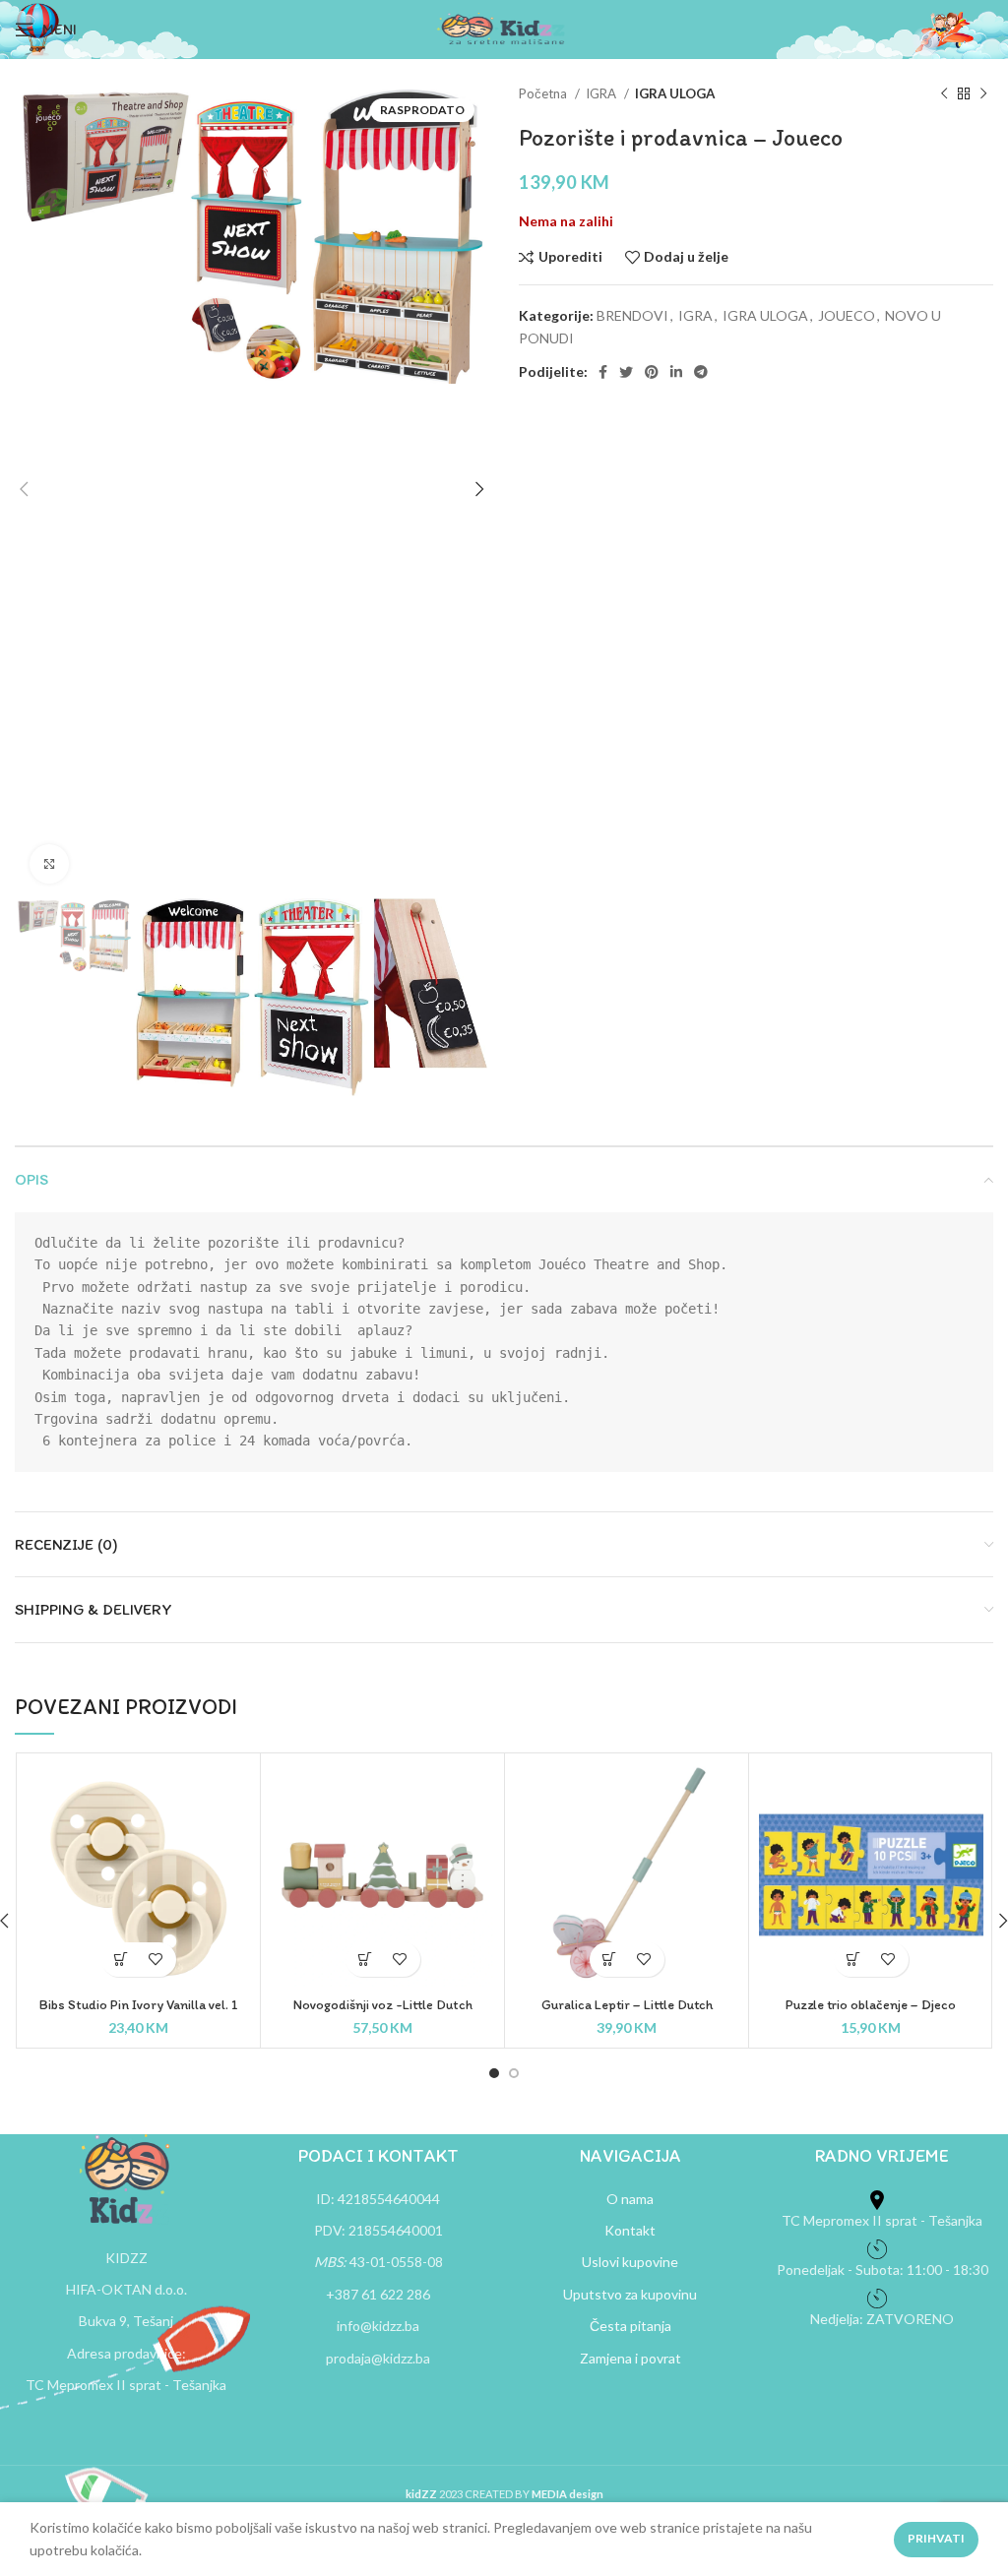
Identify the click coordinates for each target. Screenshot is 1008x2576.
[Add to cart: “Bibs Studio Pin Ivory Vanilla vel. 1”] (122, 1960)
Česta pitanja (630, 2326)
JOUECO (847, 315)
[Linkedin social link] (676, 372)
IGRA (602, 93)
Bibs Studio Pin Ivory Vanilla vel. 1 (139, 2005)
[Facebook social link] (603, 372)
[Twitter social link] (626, 372)
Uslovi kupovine (630, 2262)
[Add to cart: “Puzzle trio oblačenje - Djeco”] (854, 1960)
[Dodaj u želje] (156, 1960)
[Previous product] (944, 94)
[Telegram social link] (701, 372)
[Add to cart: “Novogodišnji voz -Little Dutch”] (366, 1960)
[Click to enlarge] (49, 864)
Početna (544, 93)
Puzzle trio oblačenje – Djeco (871, 2005)
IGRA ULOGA (675, 93)
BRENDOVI (632, 315)
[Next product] (983, 94)
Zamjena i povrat (630, 2358)
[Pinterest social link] (652, 372)
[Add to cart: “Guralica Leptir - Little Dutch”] (610, 1960)
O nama (630, 2199)
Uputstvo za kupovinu (630, 2294)
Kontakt (630, 2230)
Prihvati (936, 2538)
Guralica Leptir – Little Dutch (627, 2005)
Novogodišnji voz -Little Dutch (383, 2005)
